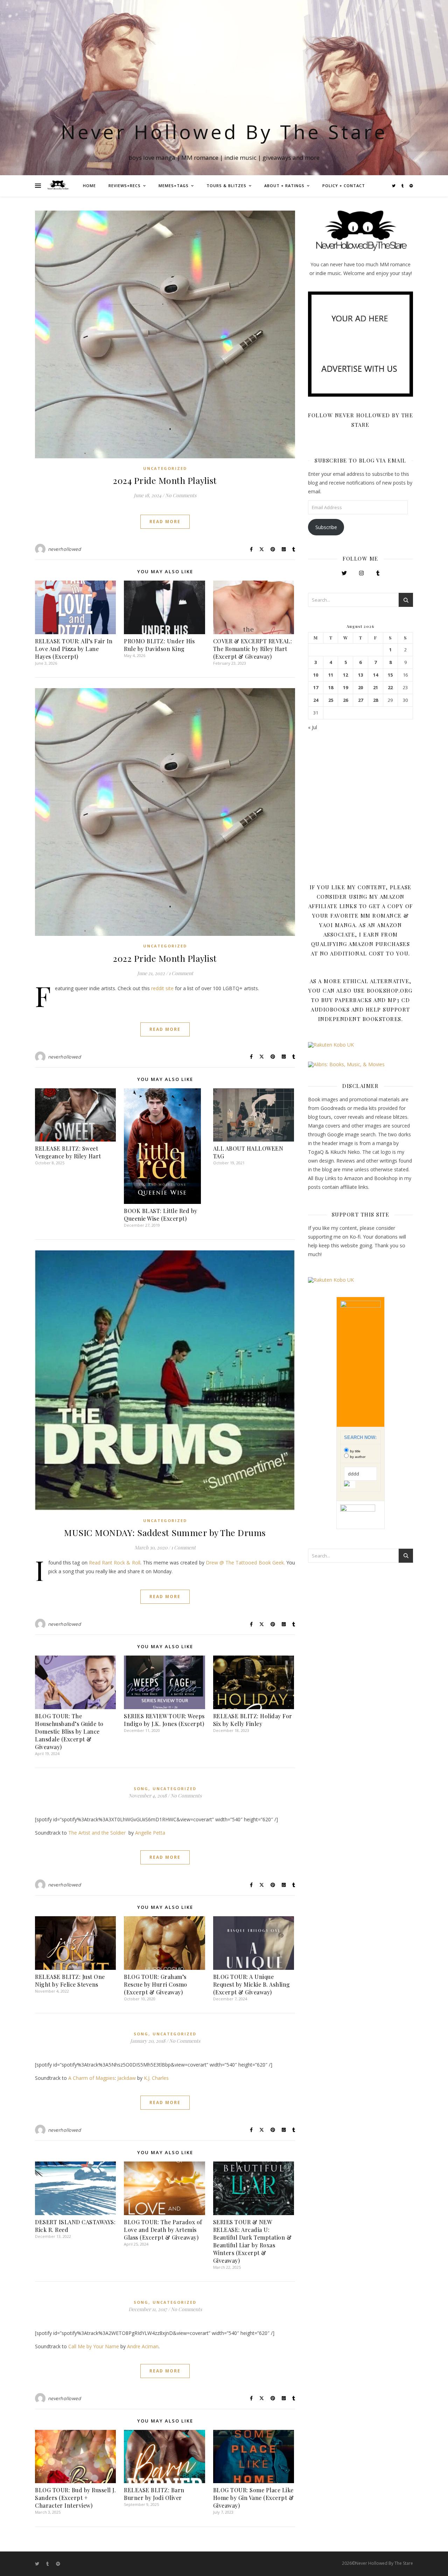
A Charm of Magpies (92, 2078)
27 (360, 700)
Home (89, 186)
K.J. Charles (156, 2078)
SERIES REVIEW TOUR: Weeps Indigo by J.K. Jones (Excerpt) (164, 1720)
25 (331, 700)
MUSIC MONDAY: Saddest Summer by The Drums (165, 1532)
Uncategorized (165, 468)
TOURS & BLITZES (226, 186)
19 (345, 688)
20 (360, 688)
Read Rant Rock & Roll (115, 1563)
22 (390, 688)
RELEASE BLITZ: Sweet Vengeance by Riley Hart (68, 1152)
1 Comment (181, 973)
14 (376, 675)
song (141, 1789)
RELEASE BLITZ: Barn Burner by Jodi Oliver (154, 2494)
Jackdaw (127, 2078)
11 (331, 675)
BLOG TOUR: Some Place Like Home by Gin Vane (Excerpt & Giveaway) (254, 2498)
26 (345, 700)
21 (376, 688)
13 (360, 675)
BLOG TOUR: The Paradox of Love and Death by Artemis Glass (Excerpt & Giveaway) (163, 2230)
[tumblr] (403, 186)
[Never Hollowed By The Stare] (58, 186)
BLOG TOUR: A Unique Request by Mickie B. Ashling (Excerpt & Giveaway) (252, 1984)
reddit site (162, 988)
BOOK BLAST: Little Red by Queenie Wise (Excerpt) (161, 1215)
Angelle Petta (150, 1833)
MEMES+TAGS (174, 186)
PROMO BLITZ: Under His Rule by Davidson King (159, 645)
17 (316, 688)
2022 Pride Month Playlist (165, 958)
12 (345, 675)
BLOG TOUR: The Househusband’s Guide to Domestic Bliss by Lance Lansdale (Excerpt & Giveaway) (69, 1731)
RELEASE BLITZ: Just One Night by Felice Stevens (70, 1981)
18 (331, 688)
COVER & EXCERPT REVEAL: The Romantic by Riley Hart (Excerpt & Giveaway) (253, 649)
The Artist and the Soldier (97, 1833)
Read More (165, 522)
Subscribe (326, 527)
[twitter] (394, 186)
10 (316, 675)
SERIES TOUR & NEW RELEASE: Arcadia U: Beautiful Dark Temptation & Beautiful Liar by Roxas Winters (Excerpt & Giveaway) (253, 2241)
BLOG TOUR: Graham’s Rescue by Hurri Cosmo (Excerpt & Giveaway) (156, 1984)
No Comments (181, 495)
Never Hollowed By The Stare (224, 132)
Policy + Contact (344, 186)
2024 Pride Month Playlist (165, 480)
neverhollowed (65, 549)
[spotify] (411, 186)
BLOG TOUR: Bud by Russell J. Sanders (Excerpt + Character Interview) (75, 2498)
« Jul (313, 727)
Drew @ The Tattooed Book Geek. (245, 1563)
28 (376, 700)
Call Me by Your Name (94, 2346)
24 (316, 700)
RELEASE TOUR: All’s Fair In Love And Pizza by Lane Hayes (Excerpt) (74, 649)
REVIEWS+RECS (125, 186)
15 (390, 675)
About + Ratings (284, 186)
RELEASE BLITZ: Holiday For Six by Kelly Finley (253, 1720)
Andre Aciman (143, 2346)
